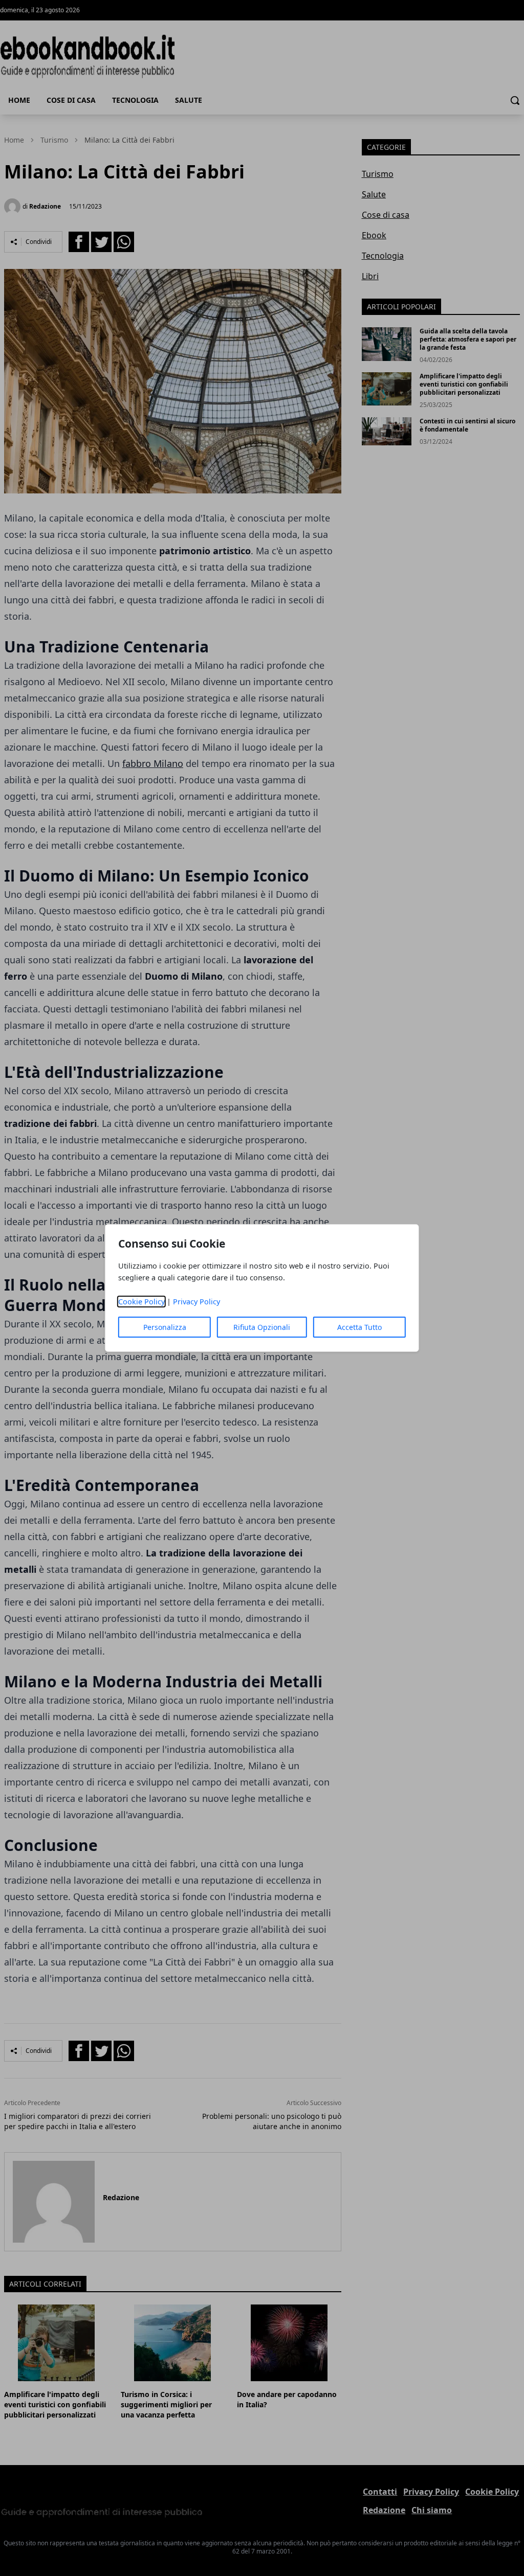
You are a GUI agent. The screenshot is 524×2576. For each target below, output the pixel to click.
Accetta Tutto (359, 1327)
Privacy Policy (196, 1302)
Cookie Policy (141, 1302)
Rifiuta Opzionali (262, 1327)
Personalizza (165, 1327)
